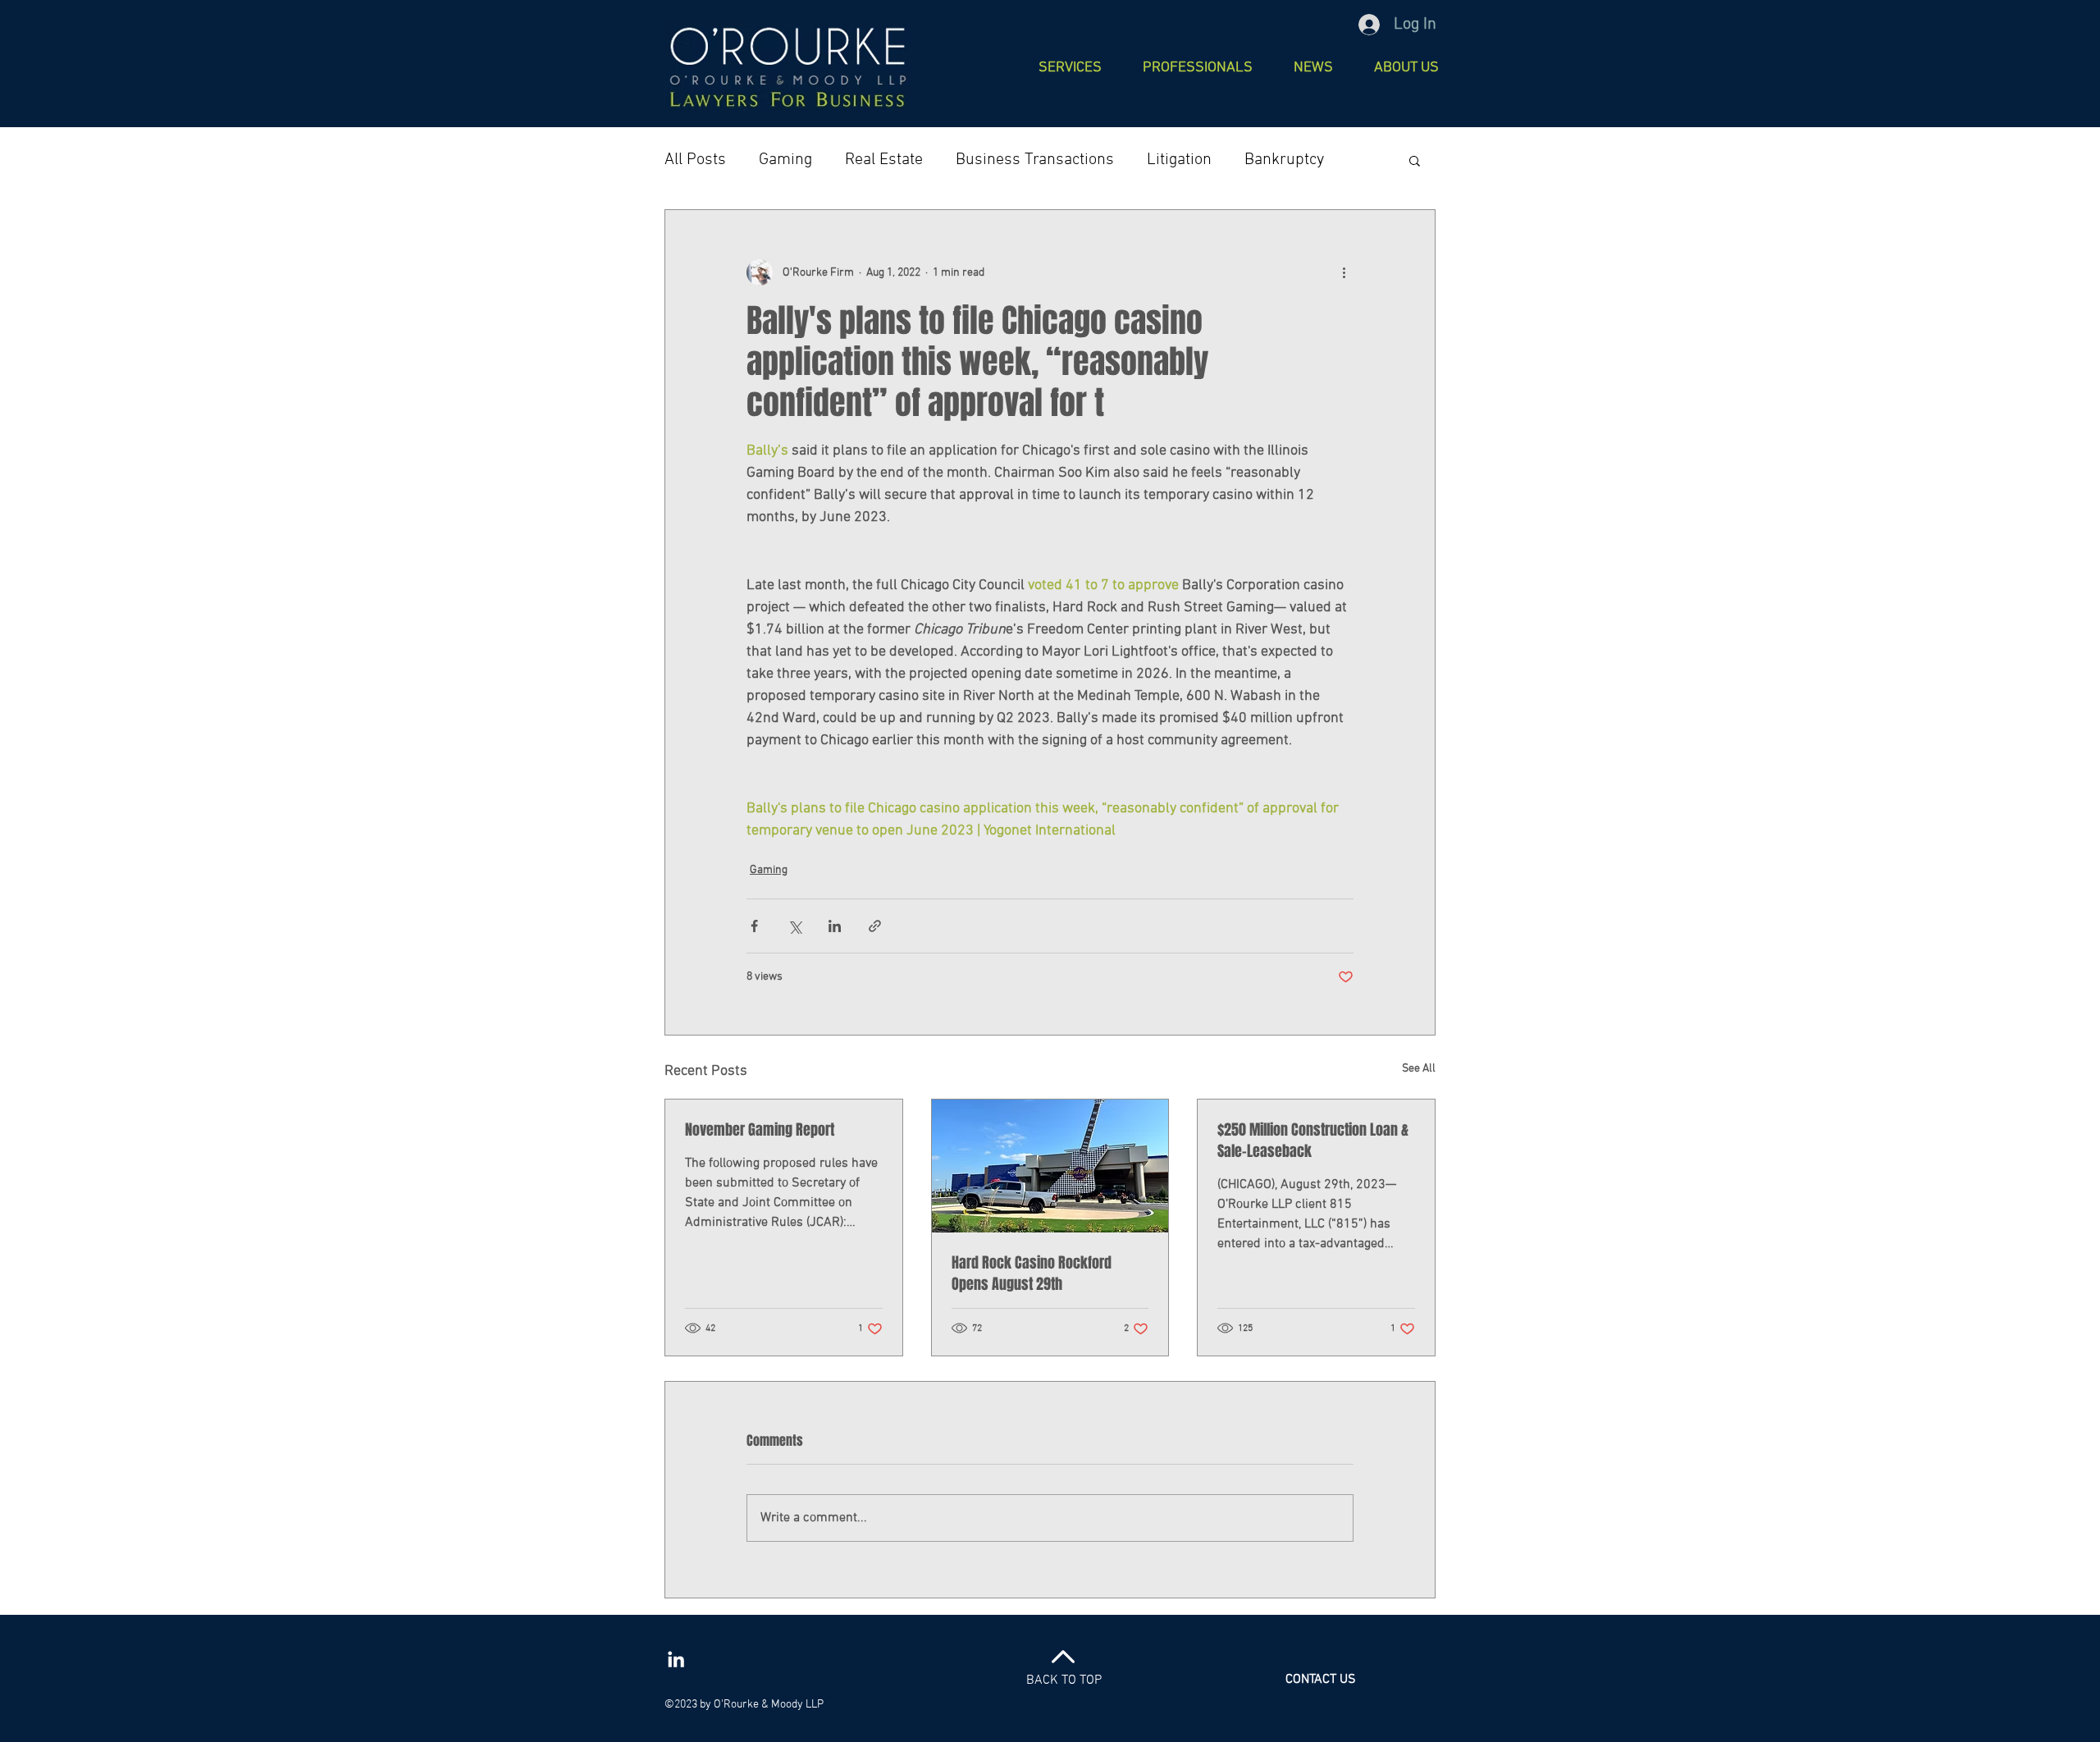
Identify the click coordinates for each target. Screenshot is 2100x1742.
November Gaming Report (760, 1130)
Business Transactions (1035, 160)
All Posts (695, 160)
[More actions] (1344, 272)
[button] (1198, 66)
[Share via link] (875, 926)
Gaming (785, 160)
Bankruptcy (1284, 160)
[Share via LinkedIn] (835, 926)
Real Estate (884, 160)
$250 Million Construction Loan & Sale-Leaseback (1313, 1141)
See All (1419, 1069)
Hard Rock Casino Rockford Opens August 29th (1032, 1273)
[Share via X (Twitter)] (794, 926)
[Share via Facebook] (754, 926)
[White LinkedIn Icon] (676, 1659)
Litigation (1179, 160)
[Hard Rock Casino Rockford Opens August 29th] (1050, 1166)
